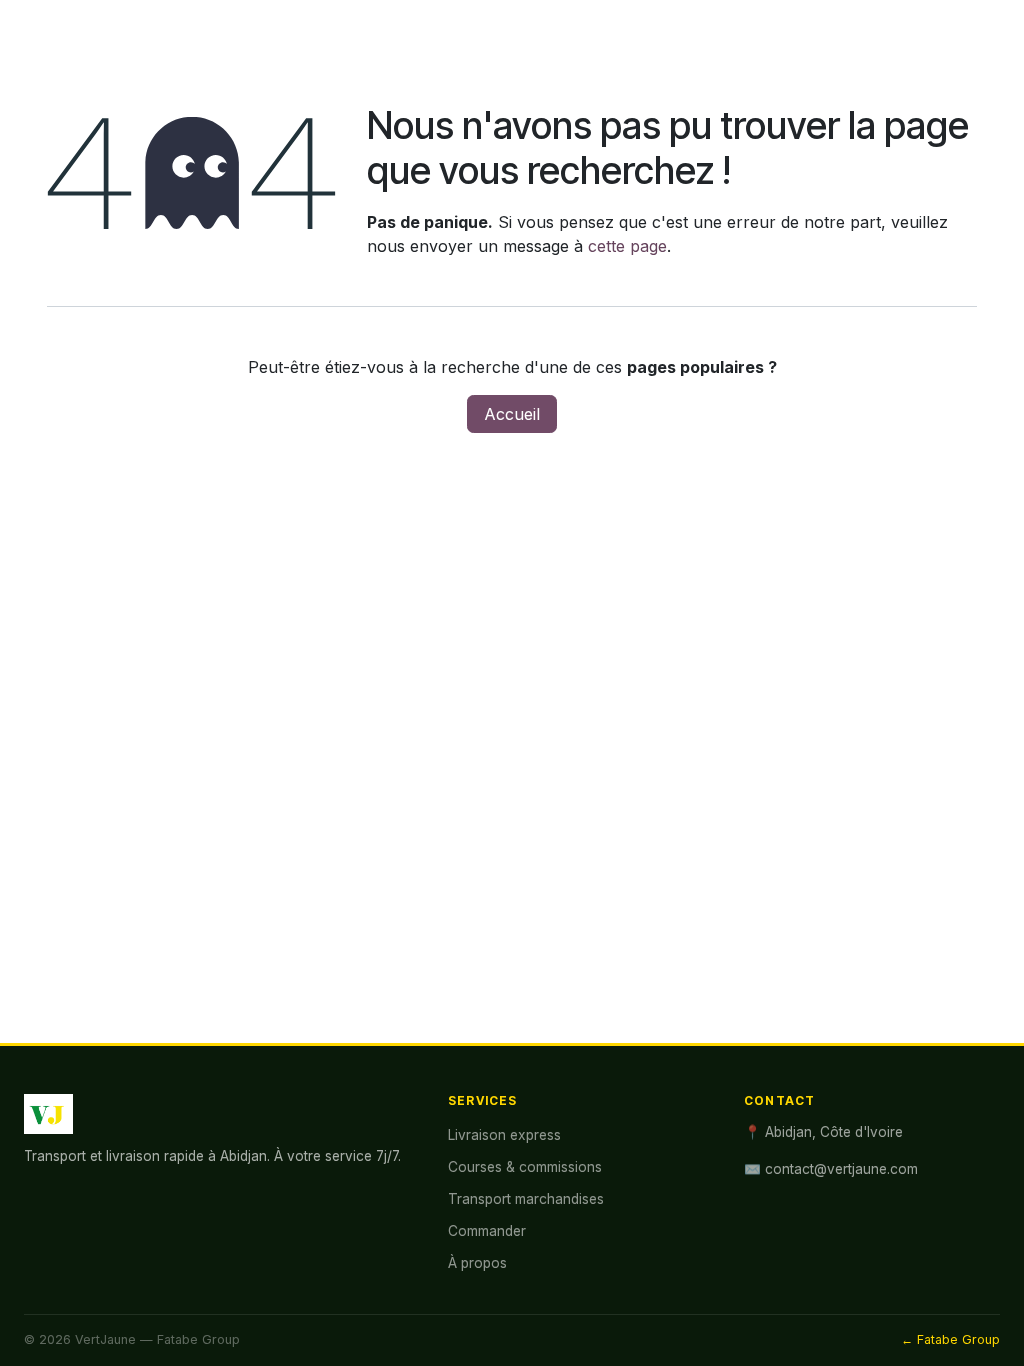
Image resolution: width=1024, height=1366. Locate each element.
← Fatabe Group (950, 1339)
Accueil (512, 414)
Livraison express (504, 1135)
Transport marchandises (526, 1199)
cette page (627, 246)
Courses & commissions (525, 1167)
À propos (477, 1263)
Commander (487, 1231)
